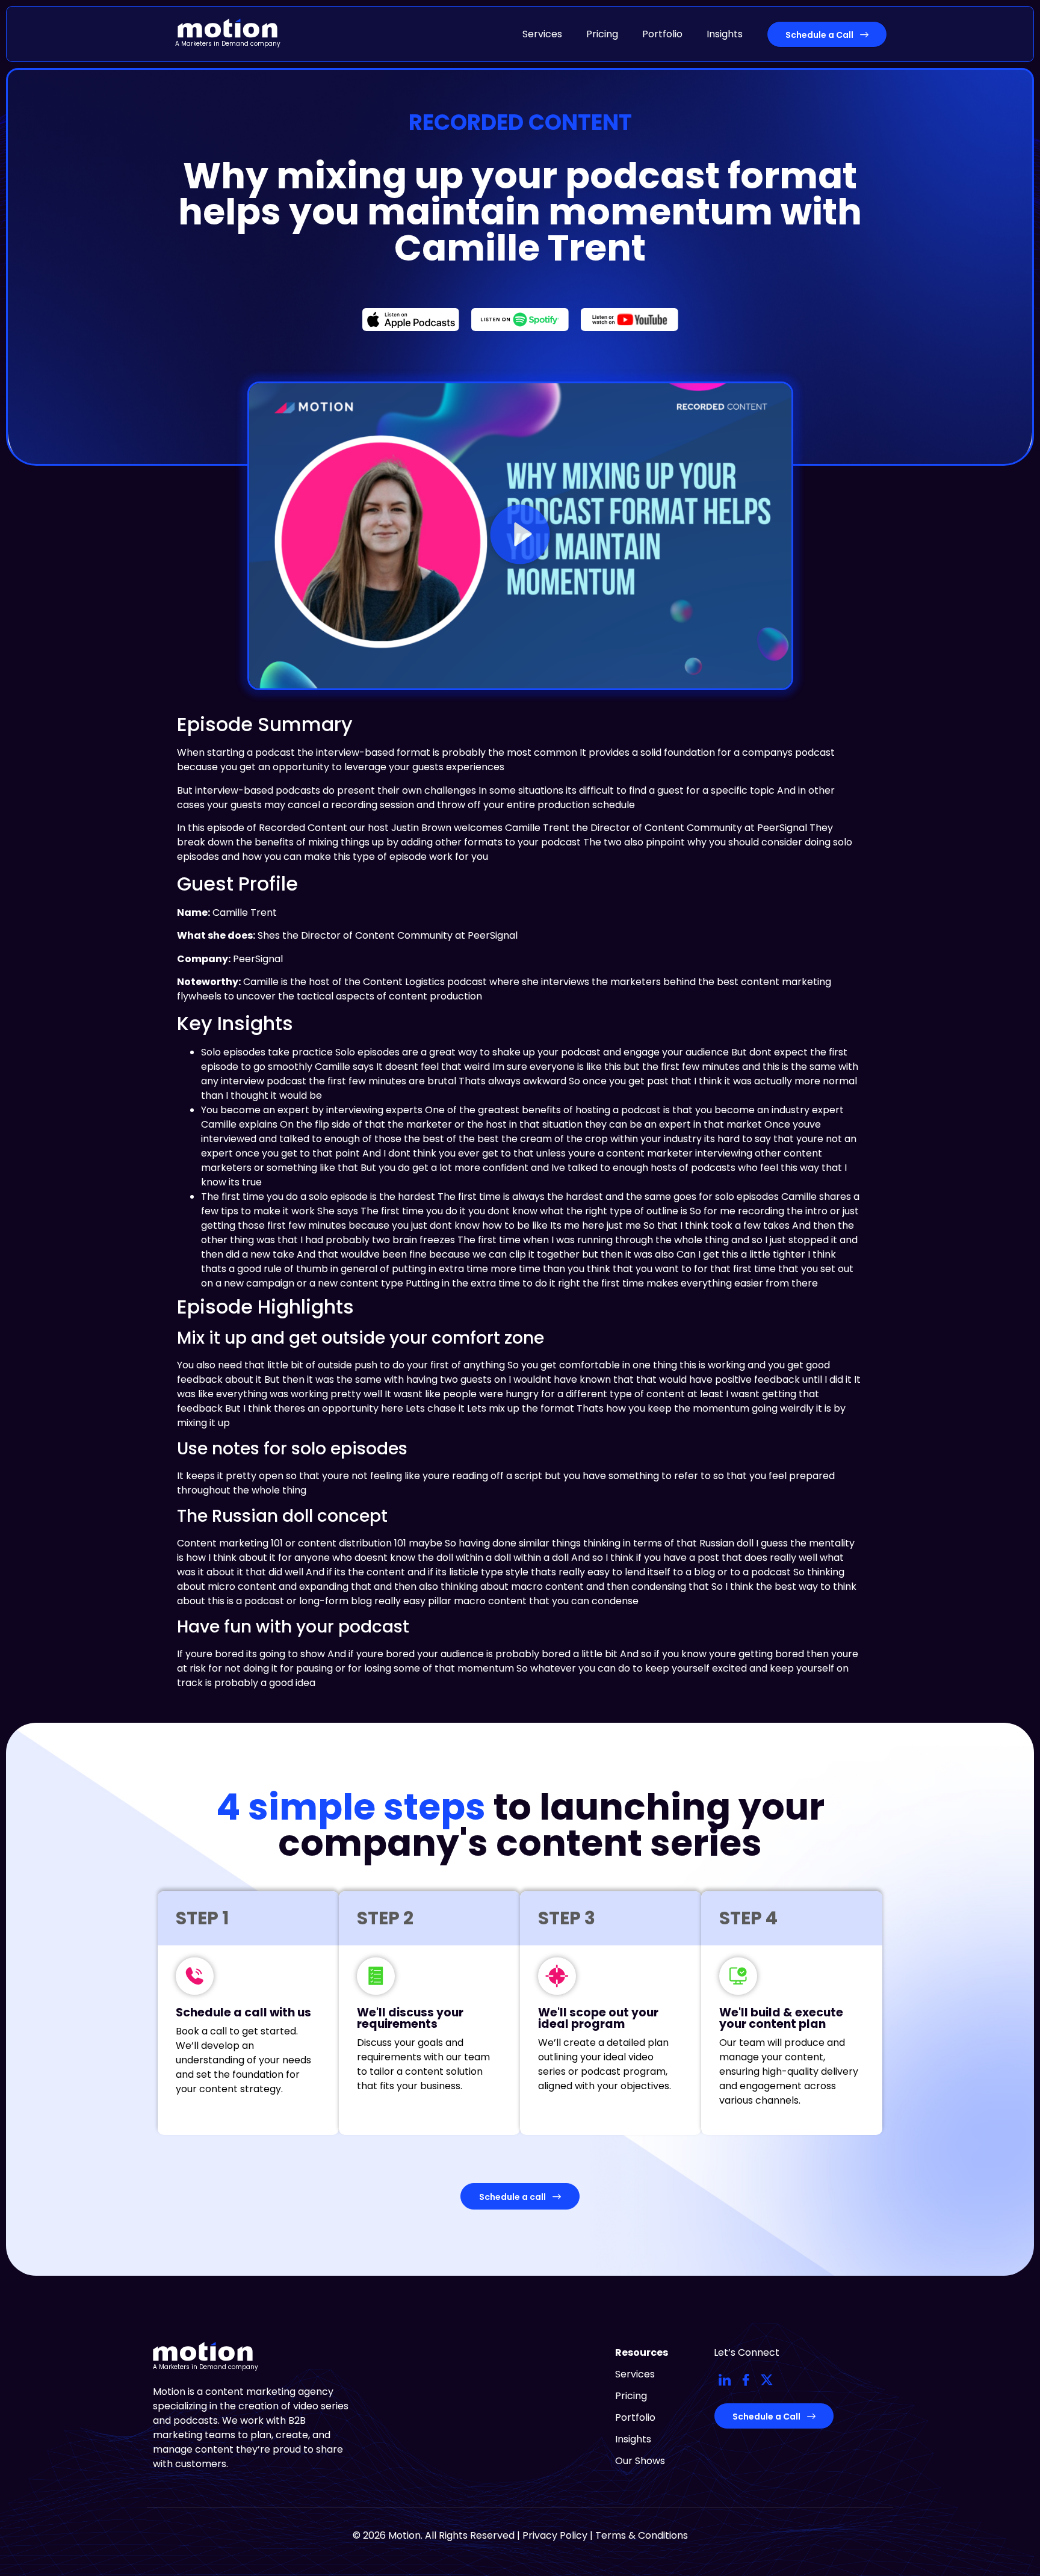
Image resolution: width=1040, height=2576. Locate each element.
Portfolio (662, 34)
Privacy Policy (555, 2535)
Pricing (602, 34)
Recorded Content (520, 122)
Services (542, 34)
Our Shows (640, 2461)
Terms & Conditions (642, 2535)
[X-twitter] (767, 2380)
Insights (725, 34)
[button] (520, 536)
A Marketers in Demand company (228, 44)
